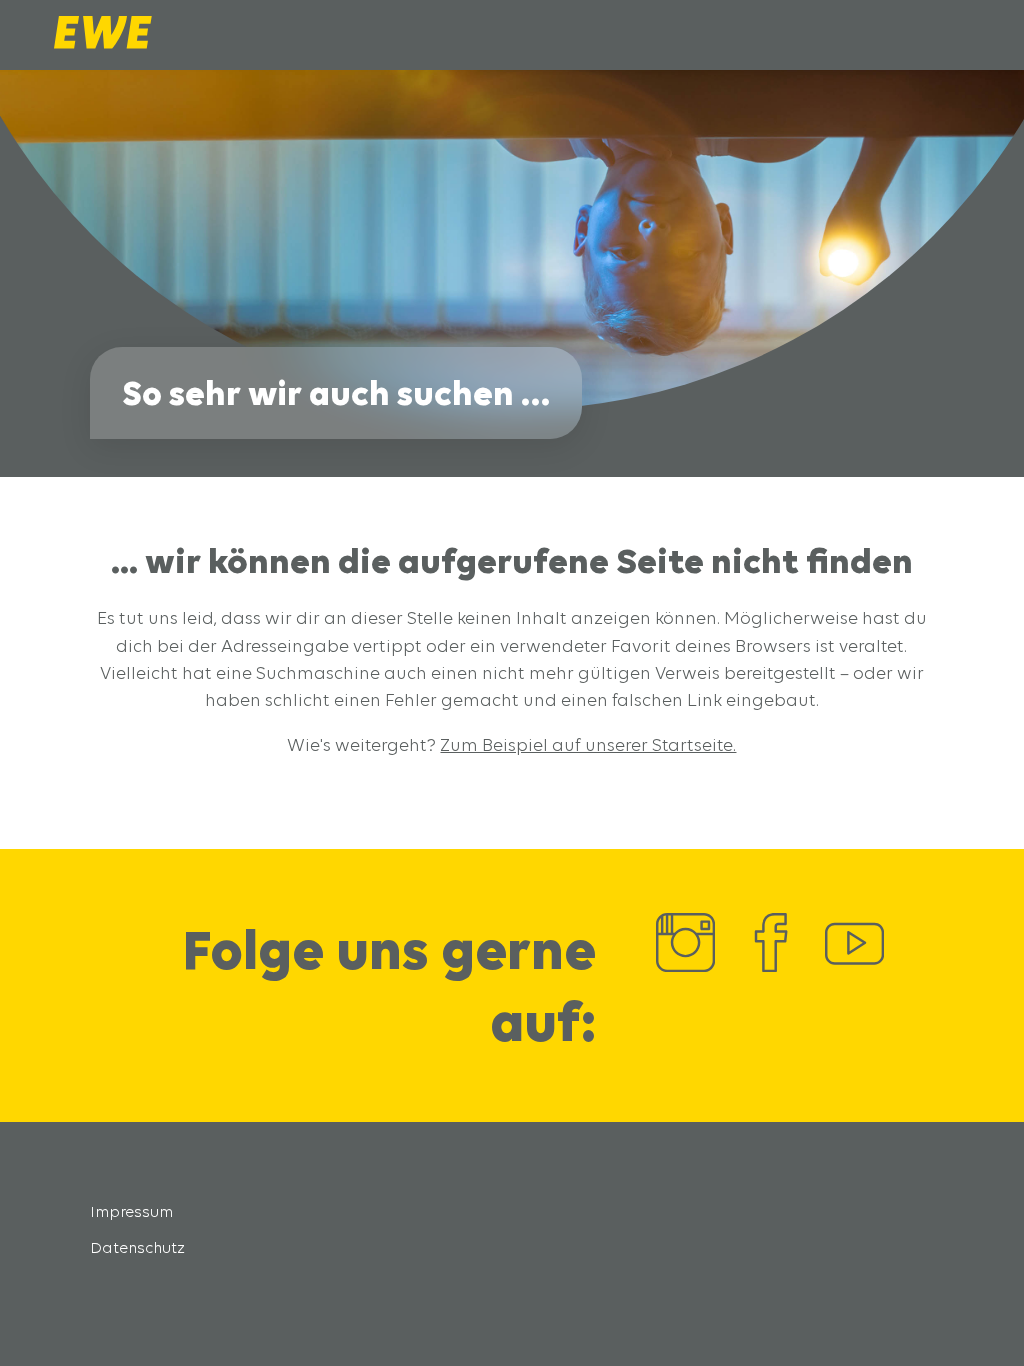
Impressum (131, 1211)
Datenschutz (137, 1247)
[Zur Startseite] (103, 43)
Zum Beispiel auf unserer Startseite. (588, 744)
